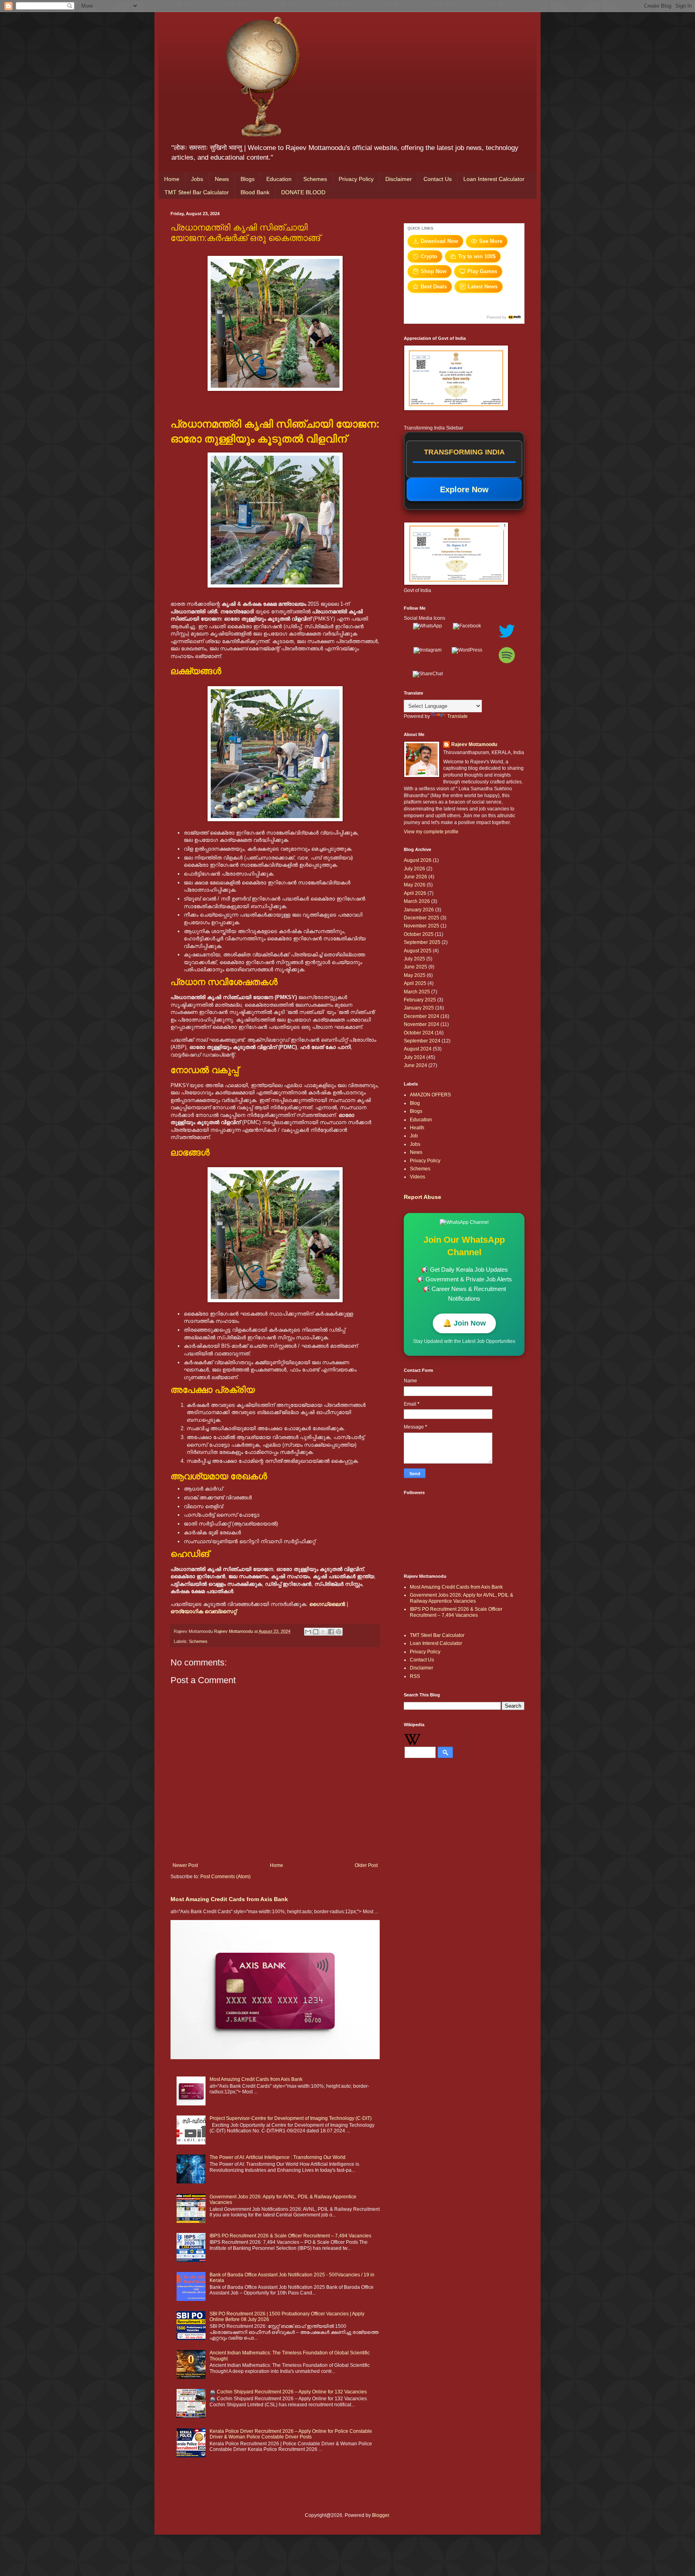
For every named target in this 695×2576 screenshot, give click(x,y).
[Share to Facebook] (331, 1632)
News (222, 179)
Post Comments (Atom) (225, 1877)
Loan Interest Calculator (494, 179)
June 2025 (415, 967)
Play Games (482, 271)
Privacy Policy (356, 179)
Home (172, 179)
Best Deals (434, 287)
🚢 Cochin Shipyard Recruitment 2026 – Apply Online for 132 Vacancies (288, 2392)
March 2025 (417, 992)
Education (279, 179)
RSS (415, 1676)
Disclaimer (399, 179)
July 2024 (414, 1057)
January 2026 (419, 910)
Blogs (248, 179)
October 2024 (419, 1033)
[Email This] (308, 1632)
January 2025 (419, 1008)
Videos (417, 1177)
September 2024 (422, 1041)
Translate (458, 716)
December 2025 (422, 918)
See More (491, 241)
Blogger (380, 2515)
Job (414, 1136)
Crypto (429, 256)
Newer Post (185, 1865)
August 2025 (418, 951)
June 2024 (415, 1065)
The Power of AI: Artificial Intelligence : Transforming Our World (278, 2157)
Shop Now (434, 271)
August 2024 (418, 1049)
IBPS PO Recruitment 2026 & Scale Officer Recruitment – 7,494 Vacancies (290, 2236)
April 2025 (415, 983)
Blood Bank (255, 192)
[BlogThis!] (316, 1632)
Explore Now (464, 489)
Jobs (197, 179)
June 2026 (415, 877)
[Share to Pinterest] (339, 1632)
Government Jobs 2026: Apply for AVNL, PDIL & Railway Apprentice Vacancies (462, 1598)
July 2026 (414, 869)
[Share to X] (323, 1632)
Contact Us (438, 179)
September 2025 (422, 942)
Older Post (366, 1865)
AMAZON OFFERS (430, 1095)
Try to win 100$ (477, 256)
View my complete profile (431, 832)
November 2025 (422, 926)
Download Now (439, 241)
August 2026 (418, 860)
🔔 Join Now (464, 1323)
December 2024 (422, 1016)
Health (417, 1128)
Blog (415, 1103)
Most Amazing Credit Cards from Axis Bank (229, 1899)
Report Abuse (423, 1197)
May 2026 (415, 885)
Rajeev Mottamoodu (474, 744)
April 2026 (415, 893)
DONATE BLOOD (303, 192)
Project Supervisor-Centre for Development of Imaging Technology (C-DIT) (291, 2118)
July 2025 (414, 959)
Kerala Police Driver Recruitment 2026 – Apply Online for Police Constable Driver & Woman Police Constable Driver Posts (291, 2434)
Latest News (483, 287)
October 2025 (419, 934)
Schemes (315, 179)
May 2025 (415, 975)
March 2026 (417, 901)
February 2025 (420, 1000)
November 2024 (422, 1024)
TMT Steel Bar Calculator (197, 192)
